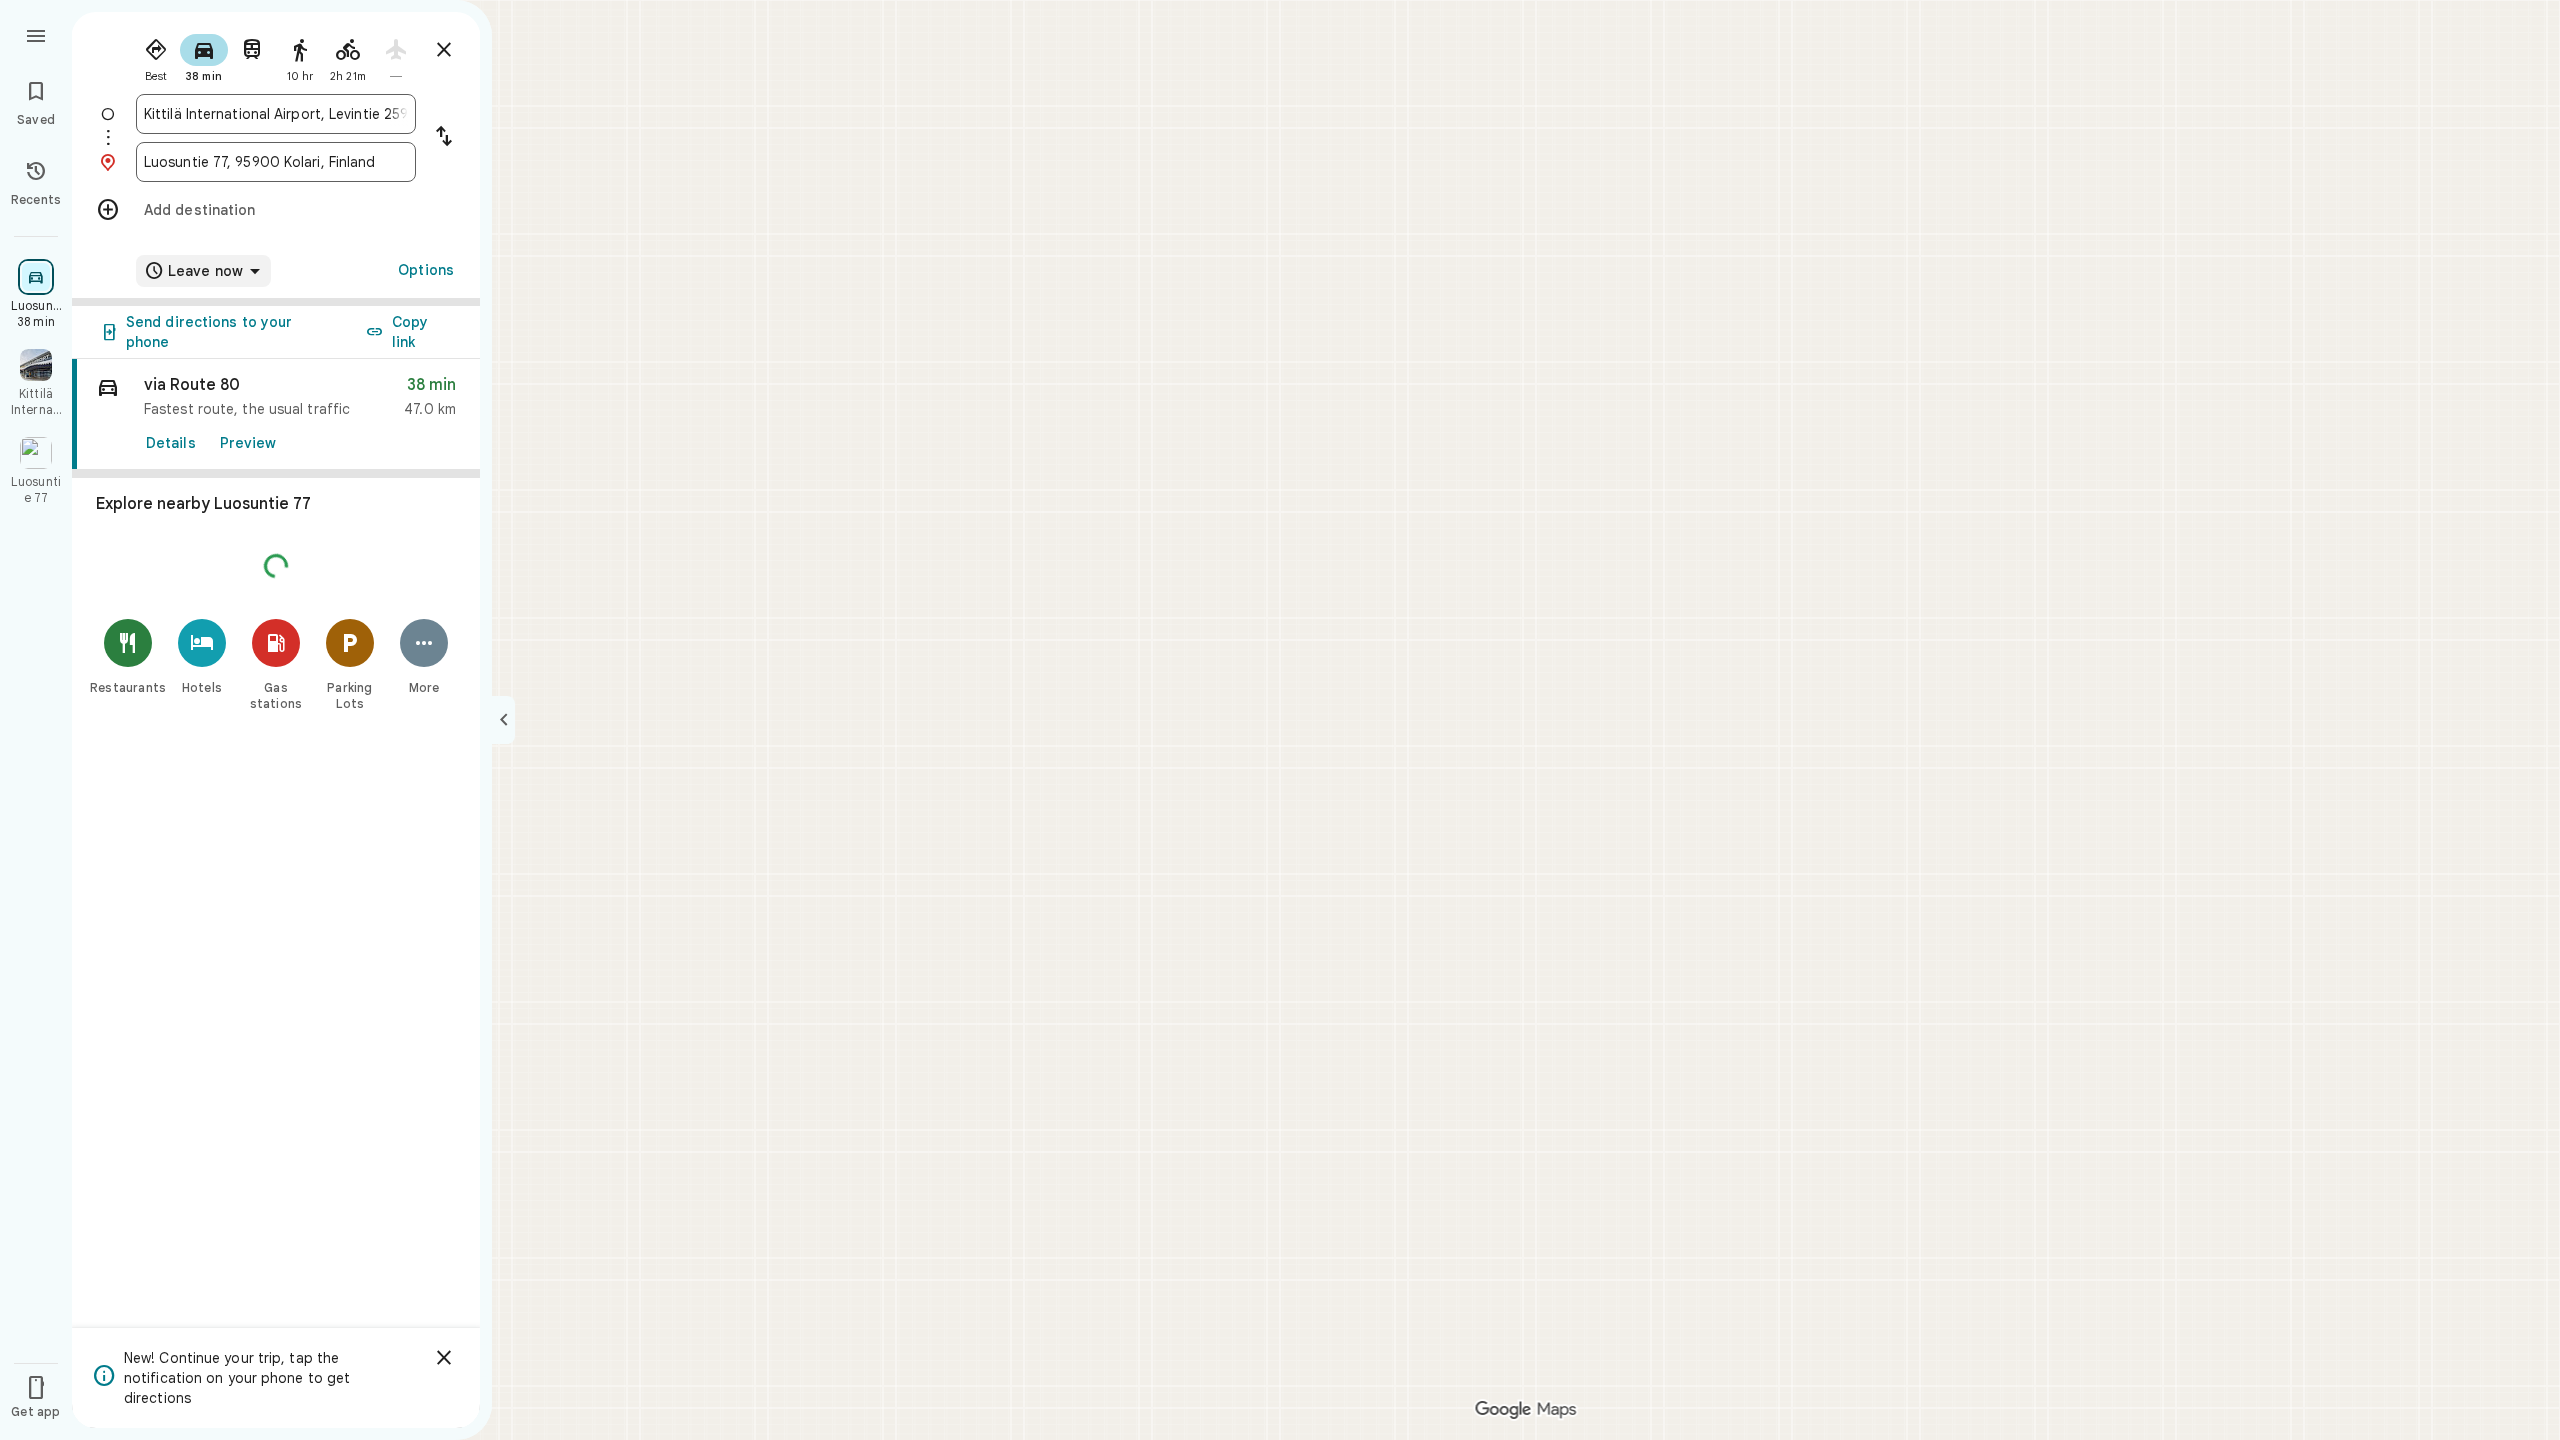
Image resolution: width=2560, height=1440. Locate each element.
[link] (276, 414)
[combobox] (276, 114)
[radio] (156, 56)
